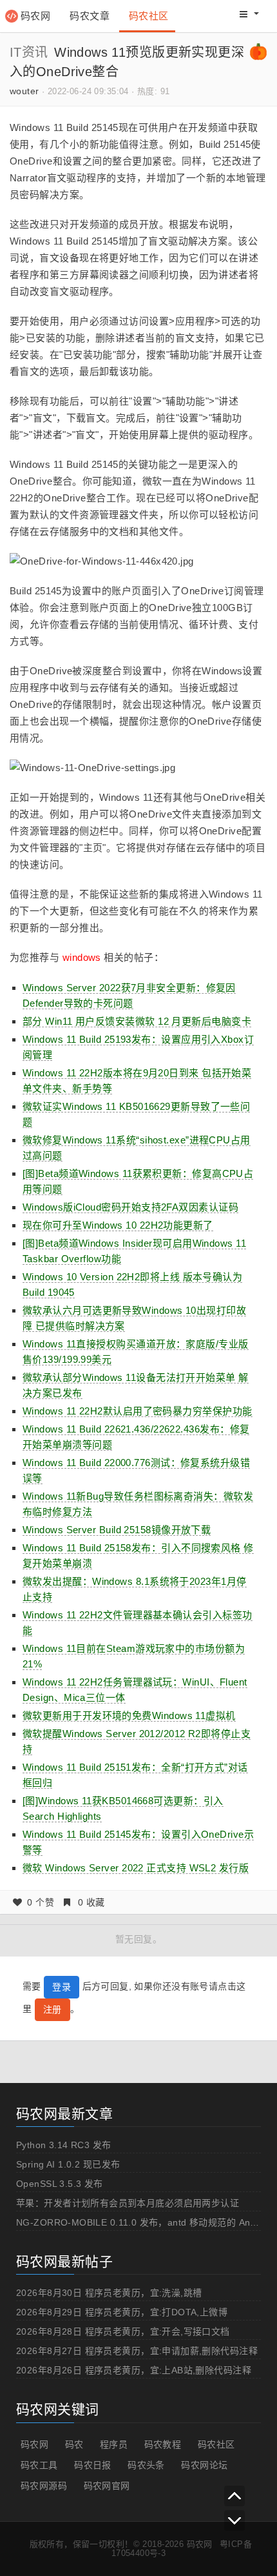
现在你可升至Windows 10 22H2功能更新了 (118, 1225)
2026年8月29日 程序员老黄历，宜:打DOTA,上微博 (122, 2312)
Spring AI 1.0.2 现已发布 (68, 2164)
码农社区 (149, 16)
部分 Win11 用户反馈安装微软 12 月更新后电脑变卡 (137, 1021)
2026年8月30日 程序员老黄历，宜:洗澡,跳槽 (109, 2293)
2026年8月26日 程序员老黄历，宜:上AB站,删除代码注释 (134, 2370)
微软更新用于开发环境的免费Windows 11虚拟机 (129, 1716)
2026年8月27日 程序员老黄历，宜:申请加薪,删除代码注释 (137, 2351)
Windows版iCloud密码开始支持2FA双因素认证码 (130, 1207)
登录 (62, 1987)
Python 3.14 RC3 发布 (64, 2145)
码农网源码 (44, 2486)
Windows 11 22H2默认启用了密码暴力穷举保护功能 (138, 1411)
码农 (74, 2444)
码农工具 (39, 2465)
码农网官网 (107, 2486)
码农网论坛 (204, 2465)
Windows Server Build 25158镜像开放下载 (117, 1530)
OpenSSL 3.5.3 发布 (60, 2184)
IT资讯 (29, 52)
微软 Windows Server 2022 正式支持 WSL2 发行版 (136, 1868)
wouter (24, 91)
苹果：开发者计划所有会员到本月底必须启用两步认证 (128, 2203)
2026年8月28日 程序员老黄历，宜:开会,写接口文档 (123, 2331)
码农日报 (93, 2465)
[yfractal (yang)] (258, 51)
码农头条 (146, 2465)
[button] (249, 14)
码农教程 (163, 2444)
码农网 (35, 16)
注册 (53, 2009)
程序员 (114, 2444)
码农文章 (90, 16)
